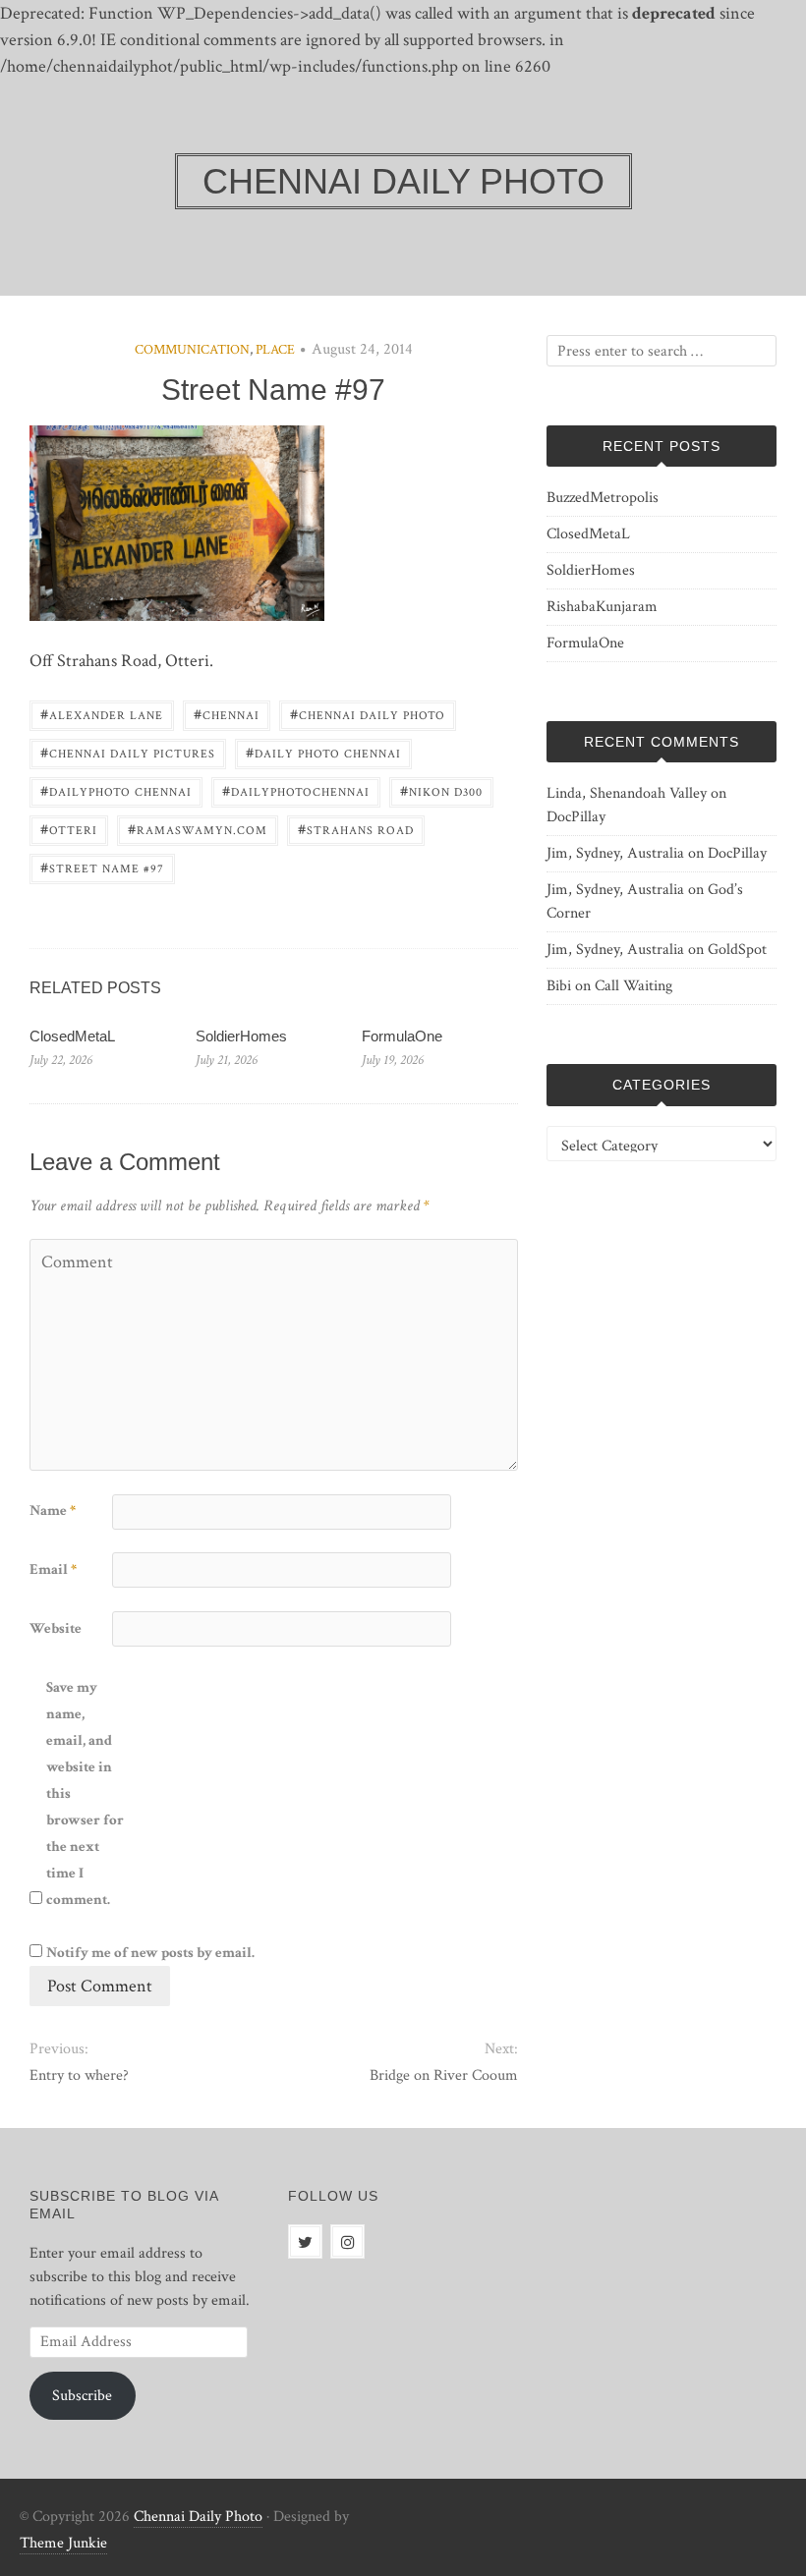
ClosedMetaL (72, 1036)
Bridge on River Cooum (444, 2075)
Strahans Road (356, 829)
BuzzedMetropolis (603, 498)
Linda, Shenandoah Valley (627, 793)
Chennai (227, 714)
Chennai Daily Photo (368, 714)
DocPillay (576, 817)
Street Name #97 (102, 867)
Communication (192, 350)
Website (56, 1628)
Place (275, 350)
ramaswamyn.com (198, 829)
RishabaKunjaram (602, 607)
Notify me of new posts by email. (150, 1953)
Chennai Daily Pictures (128, 752)
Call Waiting (633, 986)
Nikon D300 (441, 790)
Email (53, 1569)
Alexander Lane (102, 714)
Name (53, 1511)
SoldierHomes (241, 1036)
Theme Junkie (63, 2543)
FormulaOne (402, 1036)
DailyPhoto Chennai (116, 790)
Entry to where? (79, 2075)
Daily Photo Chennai (323, 752)
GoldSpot (737, 950)
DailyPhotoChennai (296, 790)
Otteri (69, 829)
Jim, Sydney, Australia (615, 853)
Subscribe (82, 2396)
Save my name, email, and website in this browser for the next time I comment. (85, 1793)
